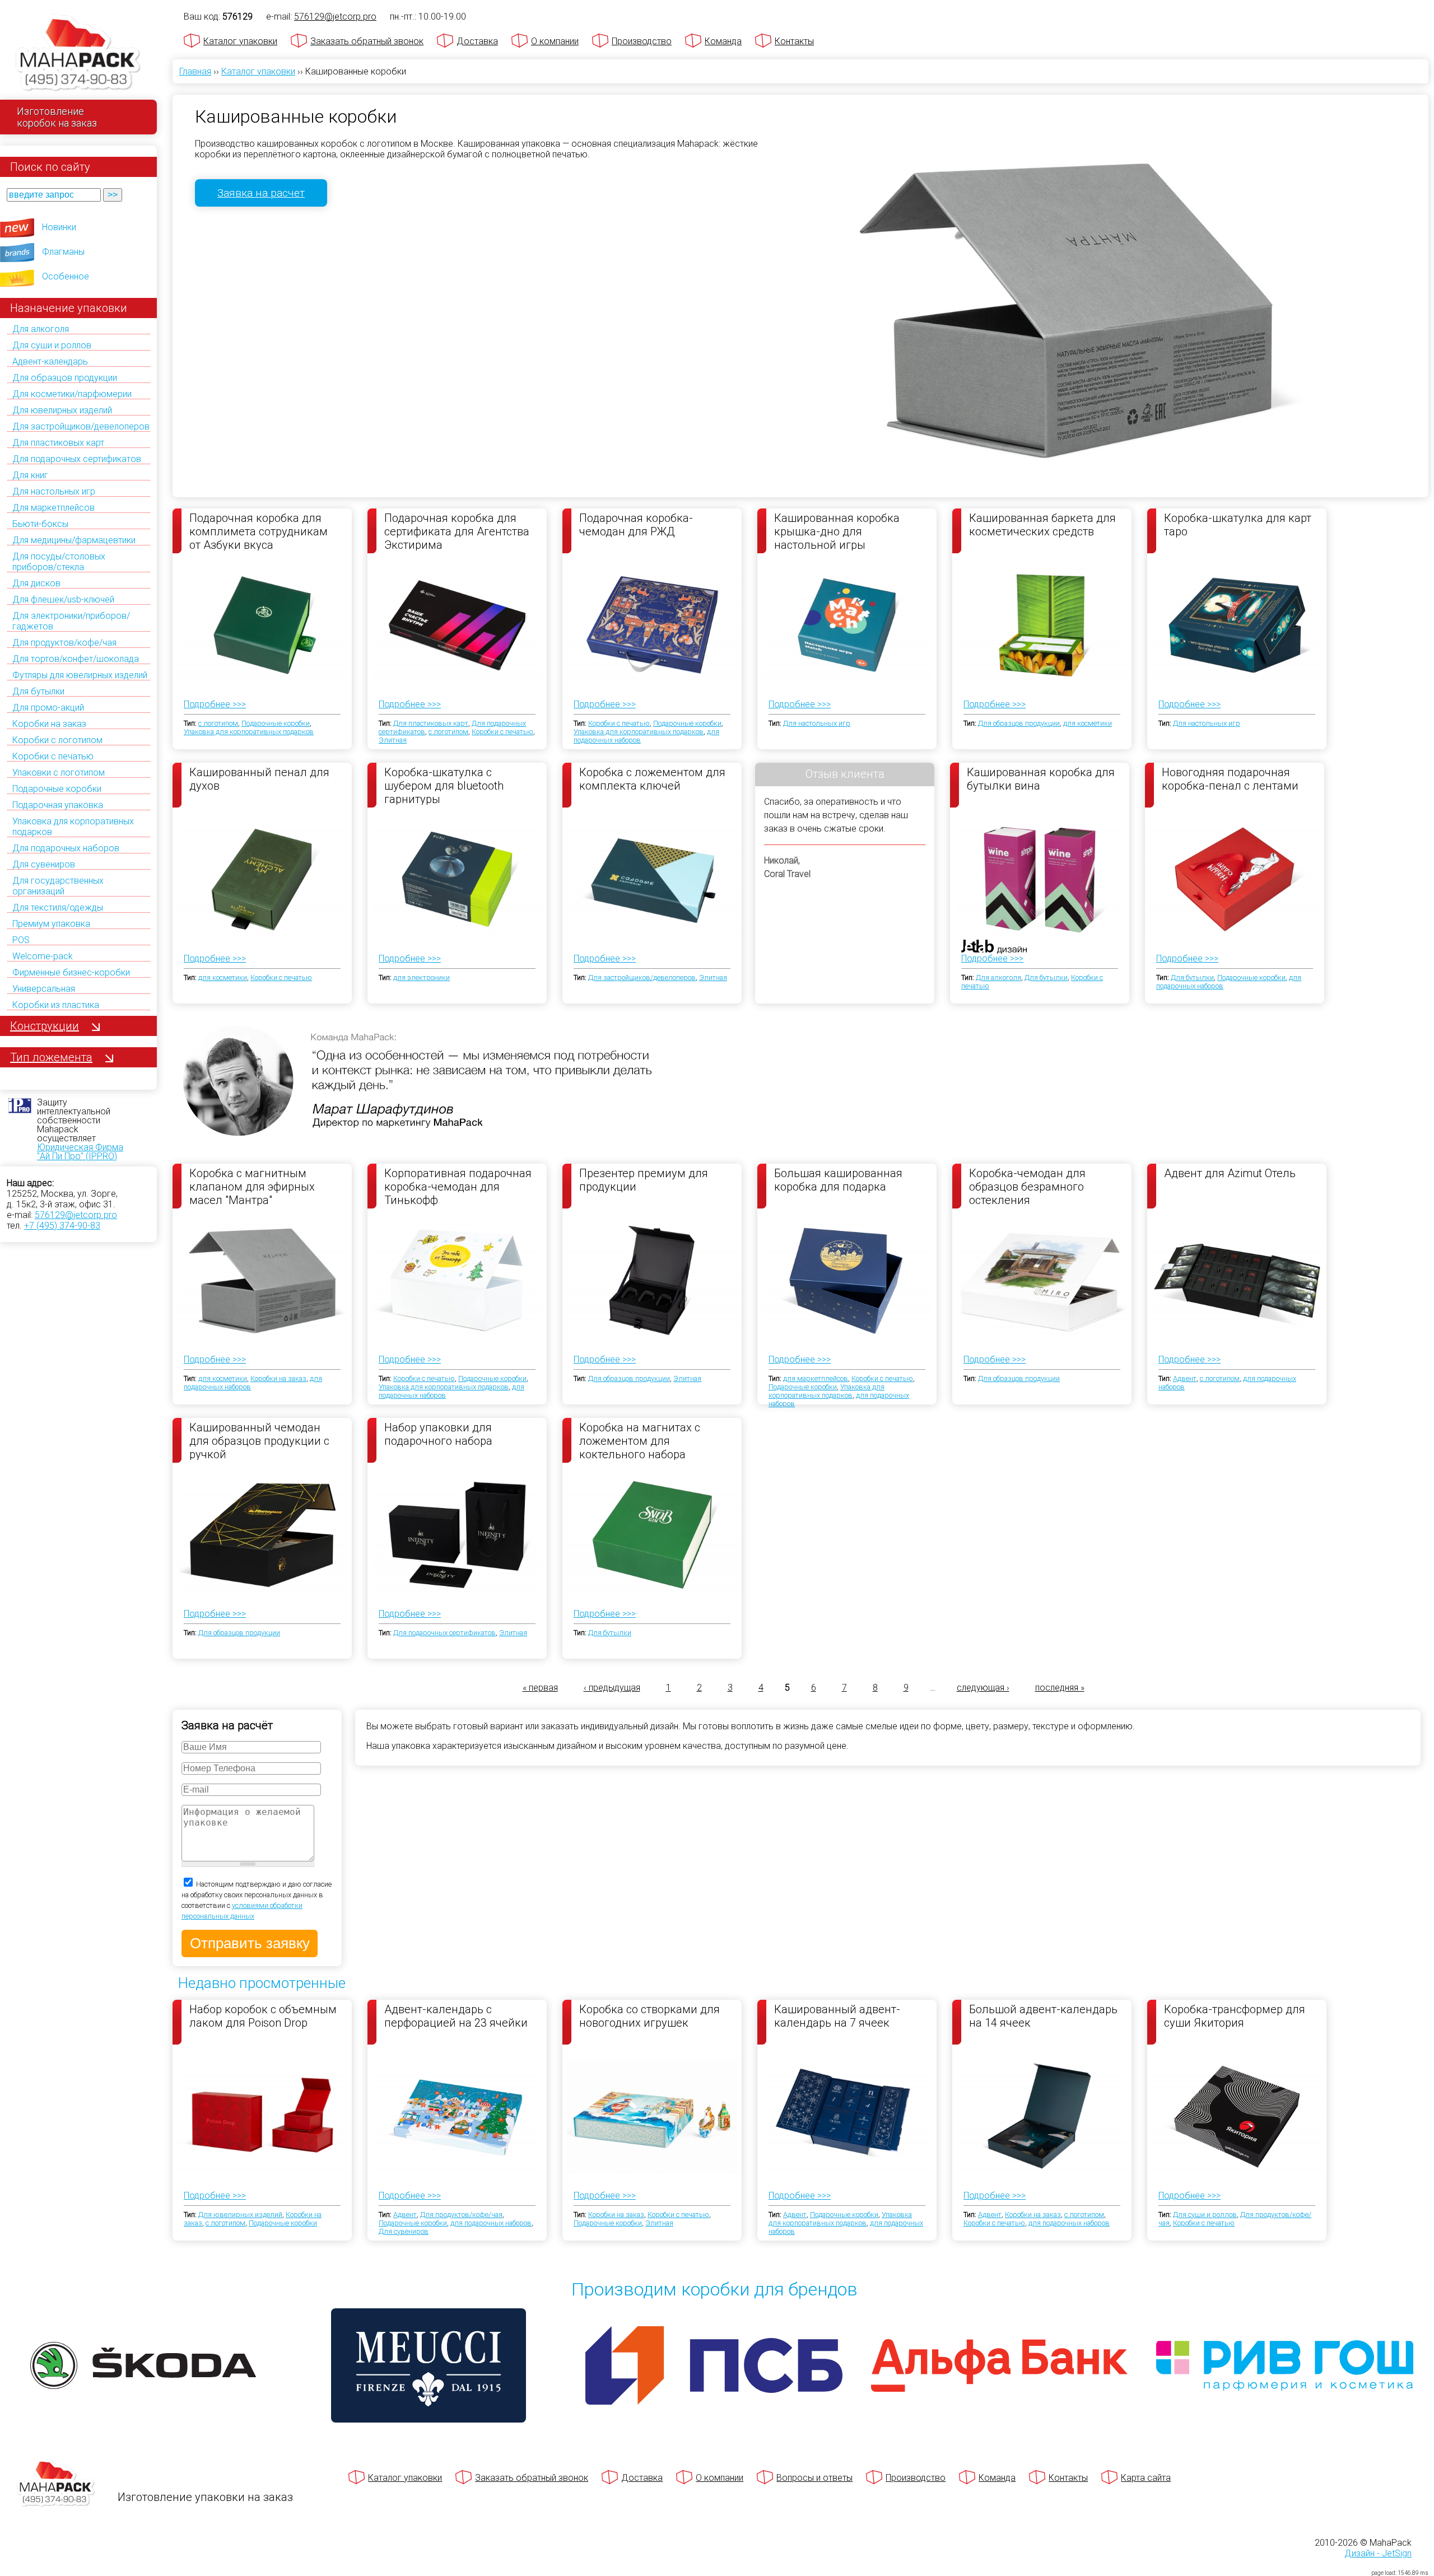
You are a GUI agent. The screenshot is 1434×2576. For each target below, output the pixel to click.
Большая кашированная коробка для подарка (838, 1180)
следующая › (983, 1688)
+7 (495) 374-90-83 (62, 1226)
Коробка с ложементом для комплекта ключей (652, 779)
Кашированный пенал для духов (259, 779)
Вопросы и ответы (814, 2478)
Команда (723, 41)
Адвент (1185, 1378)
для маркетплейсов (816, 1378)
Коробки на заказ (49, 724)
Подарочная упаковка (58, 805)
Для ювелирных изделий (62, 410)
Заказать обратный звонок (367, 41)
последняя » (1060, 1688)
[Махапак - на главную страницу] (78, 54)
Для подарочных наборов (66, 848)
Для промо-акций (48, 708)
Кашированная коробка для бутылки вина (1041, 779)
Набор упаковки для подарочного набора (438, 1434)
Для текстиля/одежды (58, 907)
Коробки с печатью (53, 756)
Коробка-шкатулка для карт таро (1238, 525)
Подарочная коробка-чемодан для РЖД (636, 525)
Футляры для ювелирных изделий (80, 675)
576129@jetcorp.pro (76, 1215)
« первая (540, 1688)
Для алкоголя (41, 329)
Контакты (794, 41)
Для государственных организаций (58, 886)
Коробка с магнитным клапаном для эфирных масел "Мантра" (252, 1186)
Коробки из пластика (56, 1005)
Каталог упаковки (240, 41)
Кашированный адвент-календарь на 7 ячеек (837, 2016)
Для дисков (36, 583)
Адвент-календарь (50, 361)
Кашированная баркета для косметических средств (1042, 525)
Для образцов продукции (65, 378)
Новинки (59, 227)
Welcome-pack (43, 956)
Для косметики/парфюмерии (72, 394)
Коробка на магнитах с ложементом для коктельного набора (640, 1440)
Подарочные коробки (57, 789)
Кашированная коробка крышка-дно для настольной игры (837, 531)
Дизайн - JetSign (1378, 2553)
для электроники (422, 977)
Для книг (30, 475)
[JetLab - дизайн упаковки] (983, 1012)
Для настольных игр (54, 491)
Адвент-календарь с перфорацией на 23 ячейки (456, 2016)
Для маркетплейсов (53, 508)
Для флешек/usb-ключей (63, 599)
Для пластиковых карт (58, 443)
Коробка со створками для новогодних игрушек (650, 2016)
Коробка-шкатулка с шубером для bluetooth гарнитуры (444, 785)
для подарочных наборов (491, 2223)
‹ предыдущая (612, 1688)
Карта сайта (1146, 2478)
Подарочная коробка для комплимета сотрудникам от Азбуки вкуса (259, 531)
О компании (555, 41)
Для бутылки (38, 691)
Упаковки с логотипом (59, 773)
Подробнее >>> (215, 704)
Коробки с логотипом (57, 740)
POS (21, 940)
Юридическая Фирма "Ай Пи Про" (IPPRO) (80, 1152)
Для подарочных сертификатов (77, 459)
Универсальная (44, 989)
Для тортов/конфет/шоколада (76, 659)
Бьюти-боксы (40, 524)
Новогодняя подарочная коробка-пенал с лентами (1230, 779)
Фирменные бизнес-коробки (71, 972)
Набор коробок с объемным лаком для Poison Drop (263, 2016)
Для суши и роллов (52, 345)
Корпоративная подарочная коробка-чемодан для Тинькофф (458, 1186)
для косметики (1088, 723)
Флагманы (63, 252)
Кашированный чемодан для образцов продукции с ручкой (259, 1440)
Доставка (477, 41)
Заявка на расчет (261, 193)
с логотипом (218, 723)
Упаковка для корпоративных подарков (249, 732)
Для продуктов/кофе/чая (64, 643)
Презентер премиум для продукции (644, 1180)
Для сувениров (44, 864)
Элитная (393, 740)
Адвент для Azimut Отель (1230, 1173)
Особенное (66, 276)
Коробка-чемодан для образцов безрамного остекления (1027, 1186)
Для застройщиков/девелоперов (81, 426)
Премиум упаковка (51, 924)
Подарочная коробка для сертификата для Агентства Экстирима (457, 531)
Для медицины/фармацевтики (74, 540)
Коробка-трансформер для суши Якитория (1235, 2016)
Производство (642, 41)
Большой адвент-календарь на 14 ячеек (1043, 2016)
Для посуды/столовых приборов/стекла (59, 562)
